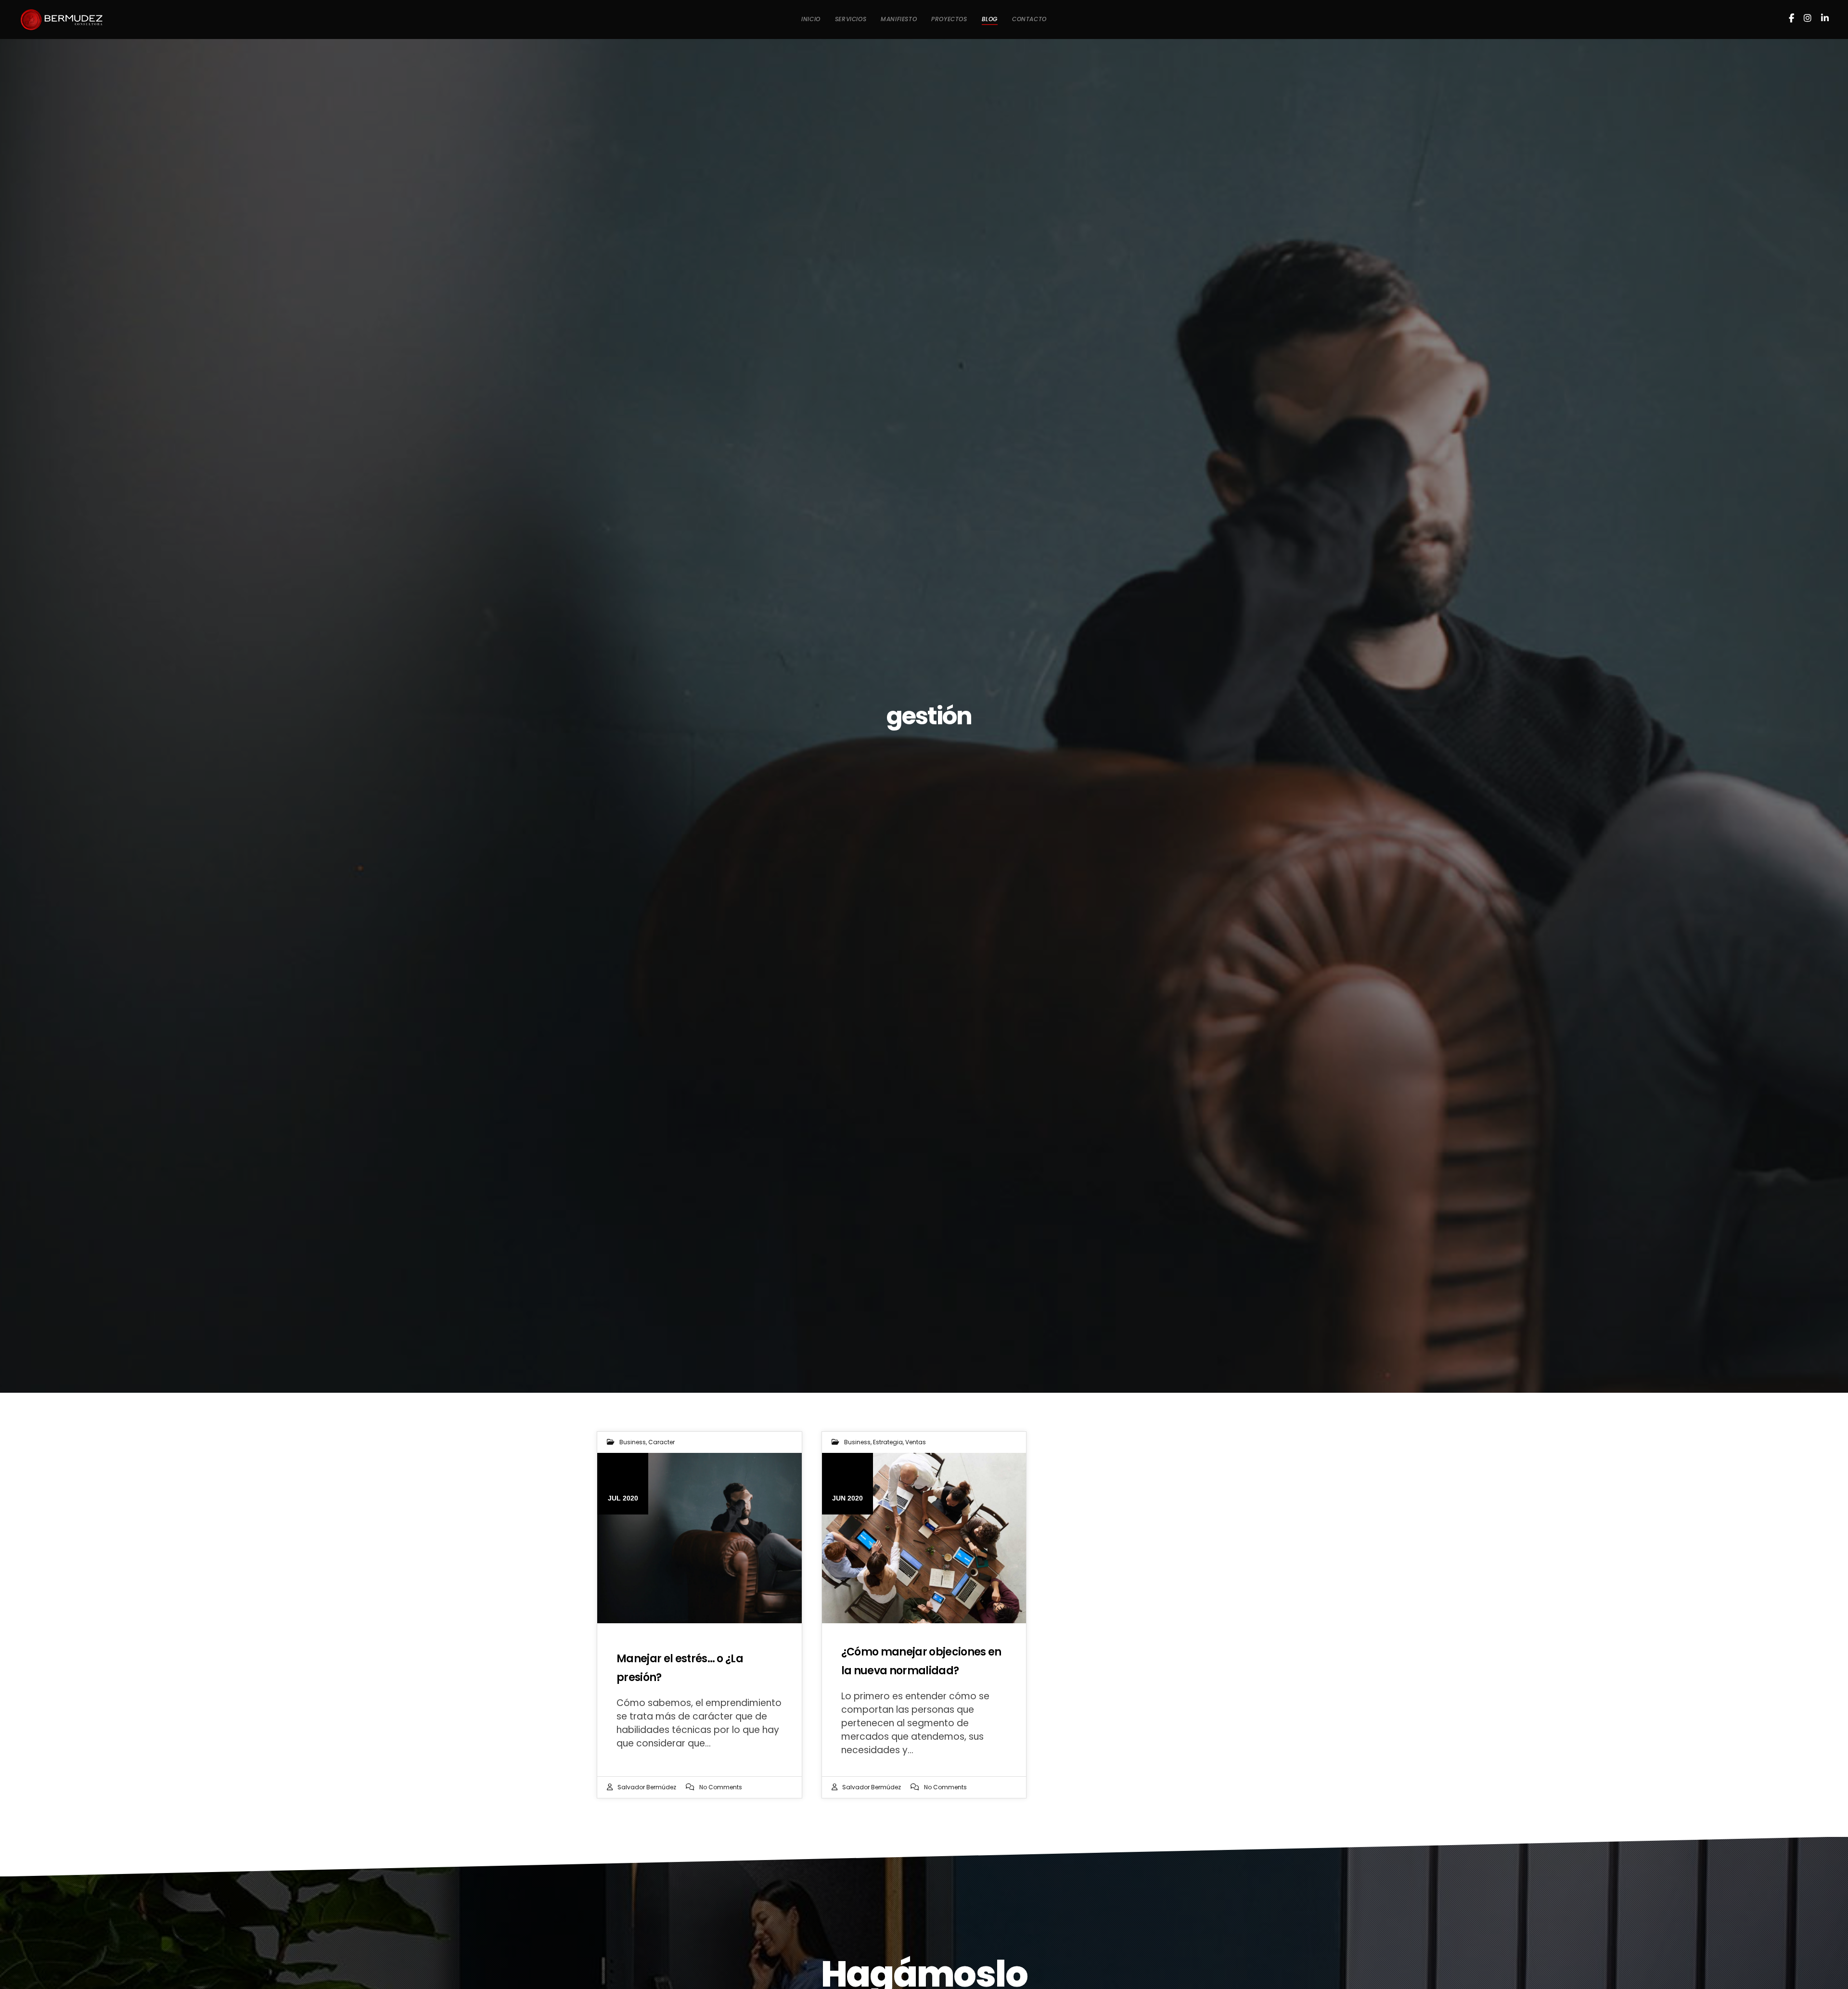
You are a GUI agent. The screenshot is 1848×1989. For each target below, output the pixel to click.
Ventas (916, 1442)
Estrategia (888, 1442)
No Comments (721, 1787)
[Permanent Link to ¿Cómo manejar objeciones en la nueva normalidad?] (924, 1538)
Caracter (661, 1442)
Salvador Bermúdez (647, 1787)
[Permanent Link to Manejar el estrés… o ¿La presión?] (699, 1538)
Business (633, 1442)
